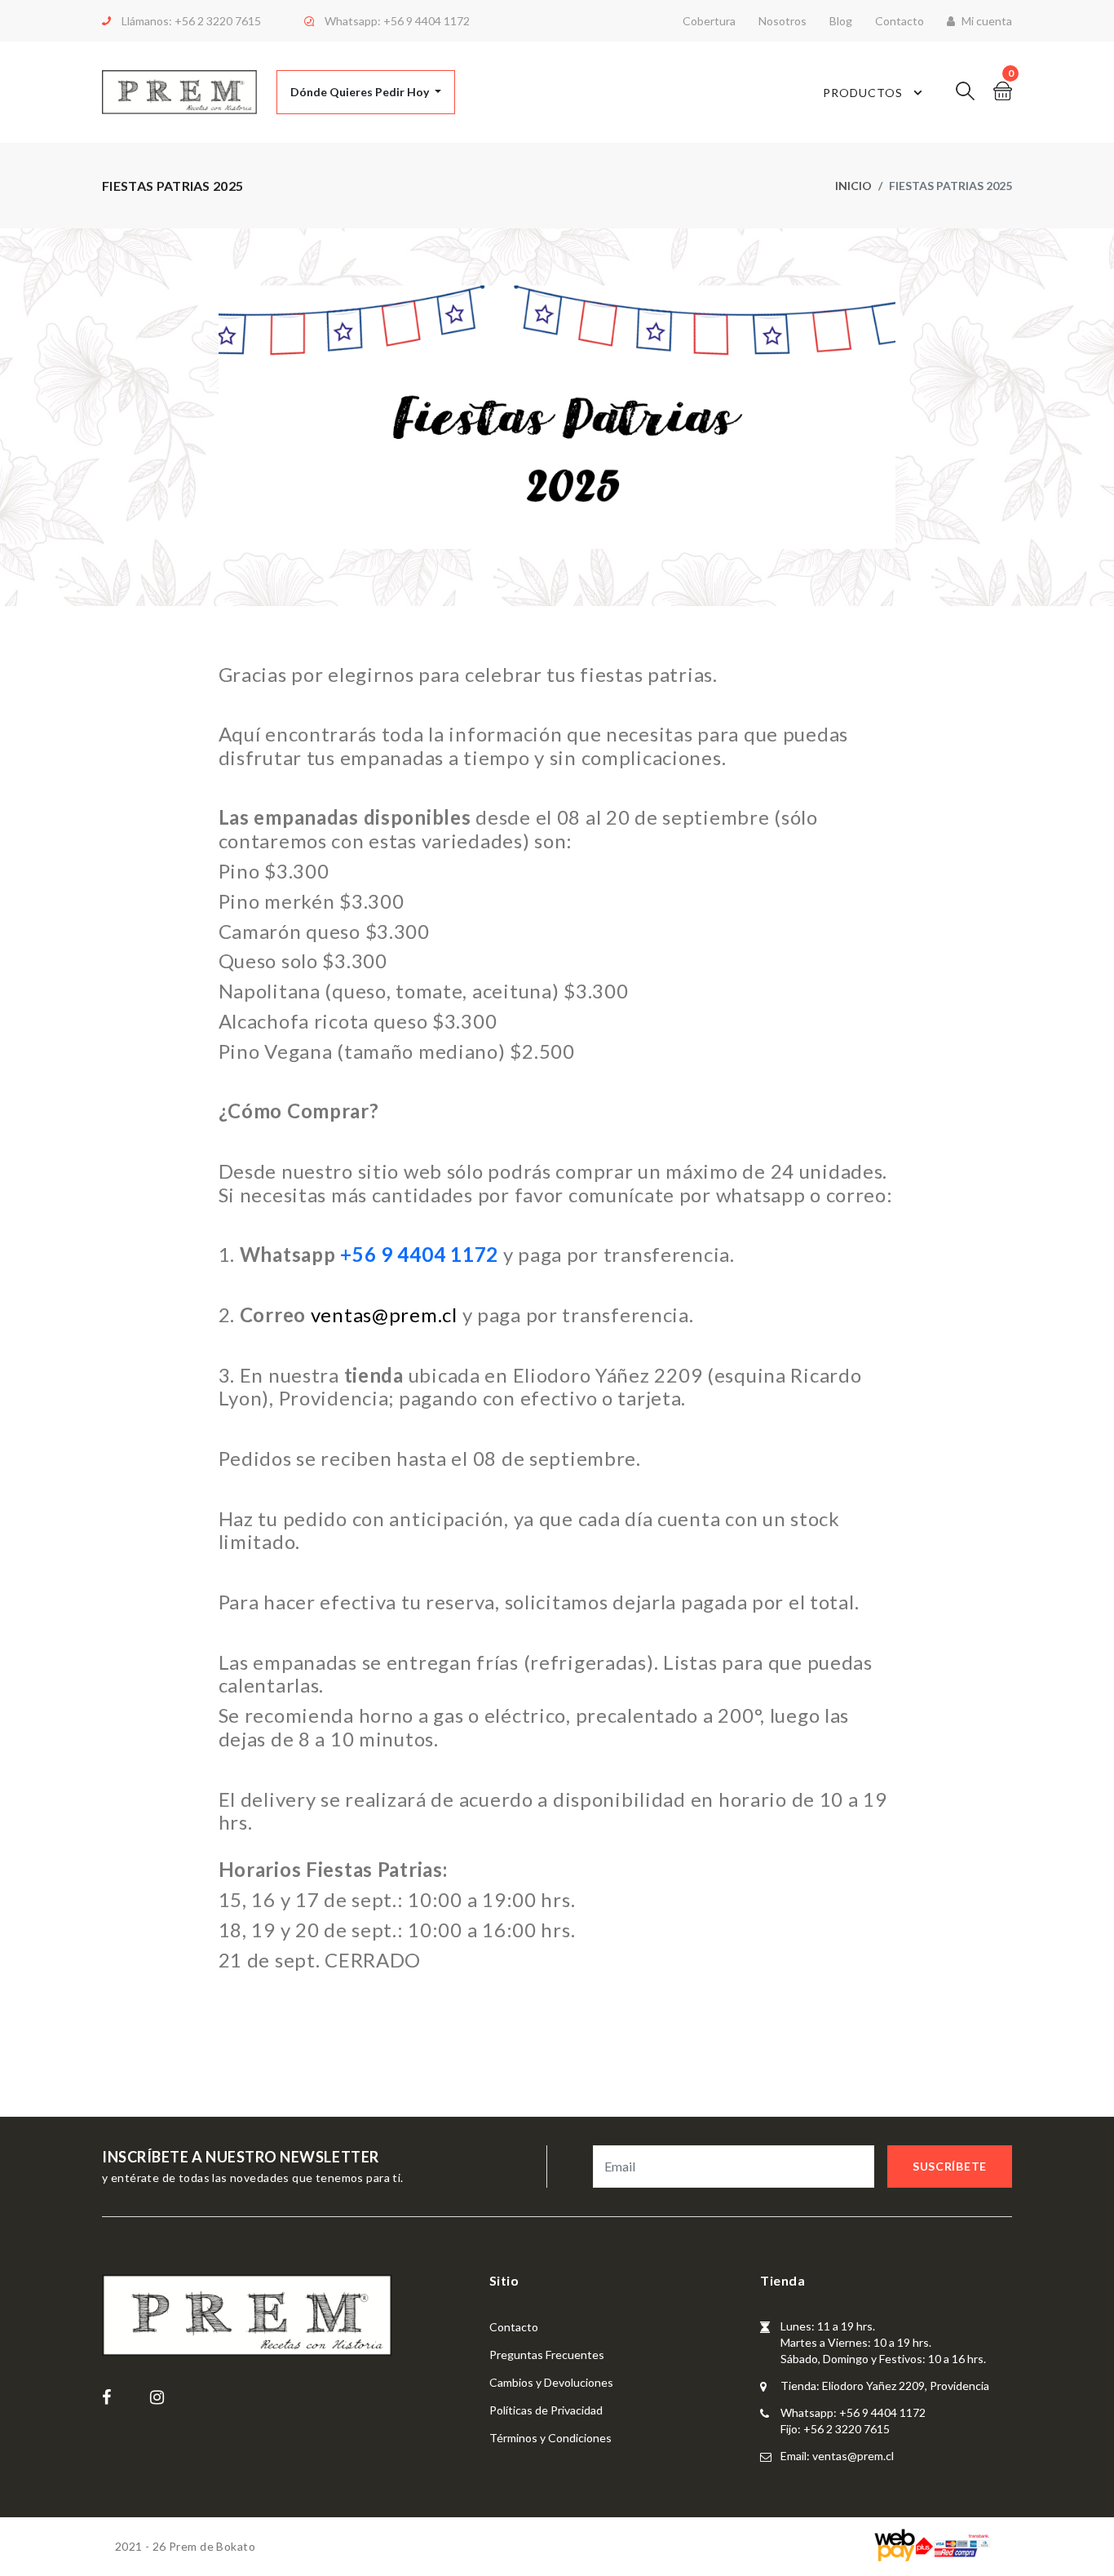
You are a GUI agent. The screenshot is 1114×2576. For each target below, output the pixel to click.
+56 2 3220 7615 (218, 21)
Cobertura (709, 21)
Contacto (900, 21)
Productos (863, 93)
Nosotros (782, 21)
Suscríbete (950, 2166)
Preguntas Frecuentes (547, 2355)
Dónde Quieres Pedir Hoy (361, 92)
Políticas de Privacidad (546, 2410)
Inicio (853, 186)
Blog (841, 21)
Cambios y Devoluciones (551, 2382)
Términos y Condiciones (550, 2438)
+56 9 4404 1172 (427, 21)
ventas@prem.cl (384, 1315)
